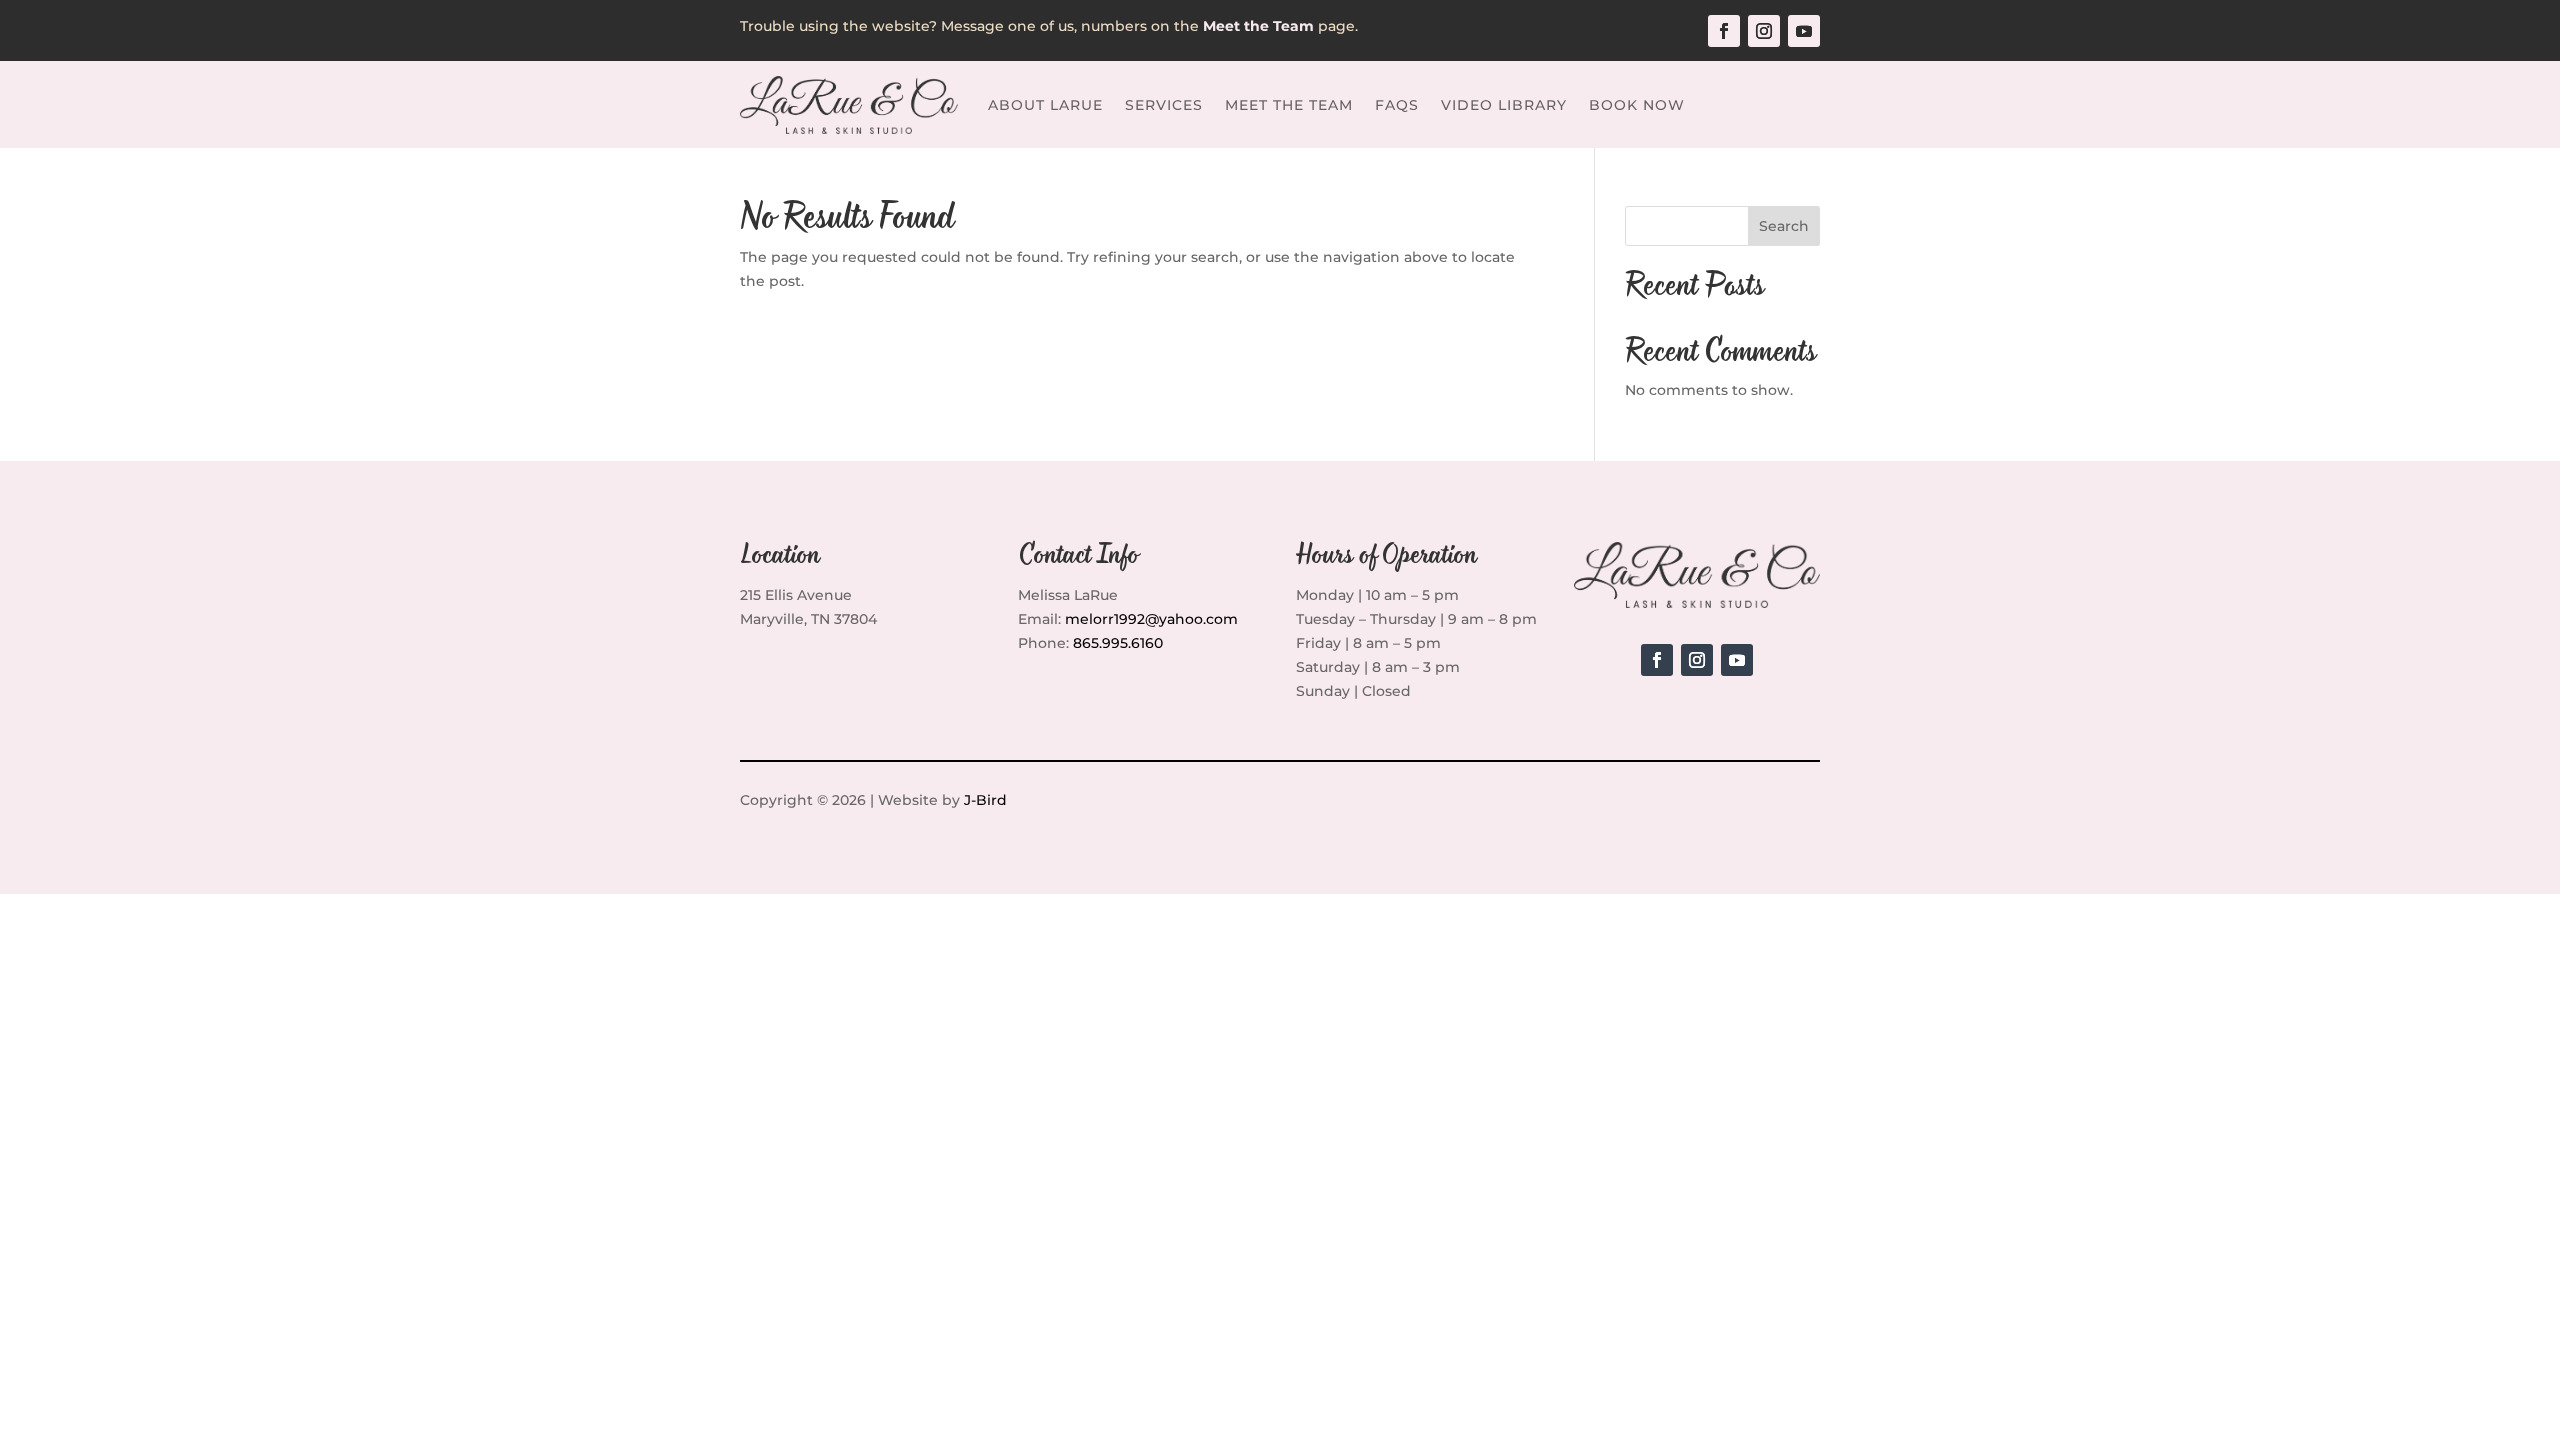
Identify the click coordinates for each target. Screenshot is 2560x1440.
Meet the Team (1289, 105)
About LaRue (1045, 105)
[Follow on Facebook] (1724, 31)
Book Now (1637, 105)
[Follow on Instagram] (1764, 31)
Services (1164, 105)
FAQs (1397, 105)
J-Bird (985, 800)
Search (1784, 226)
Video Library (1504, 105)
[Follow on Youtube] (1804, 31)
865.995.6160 (1118, 643)
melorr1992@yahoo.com (1151, 619)
